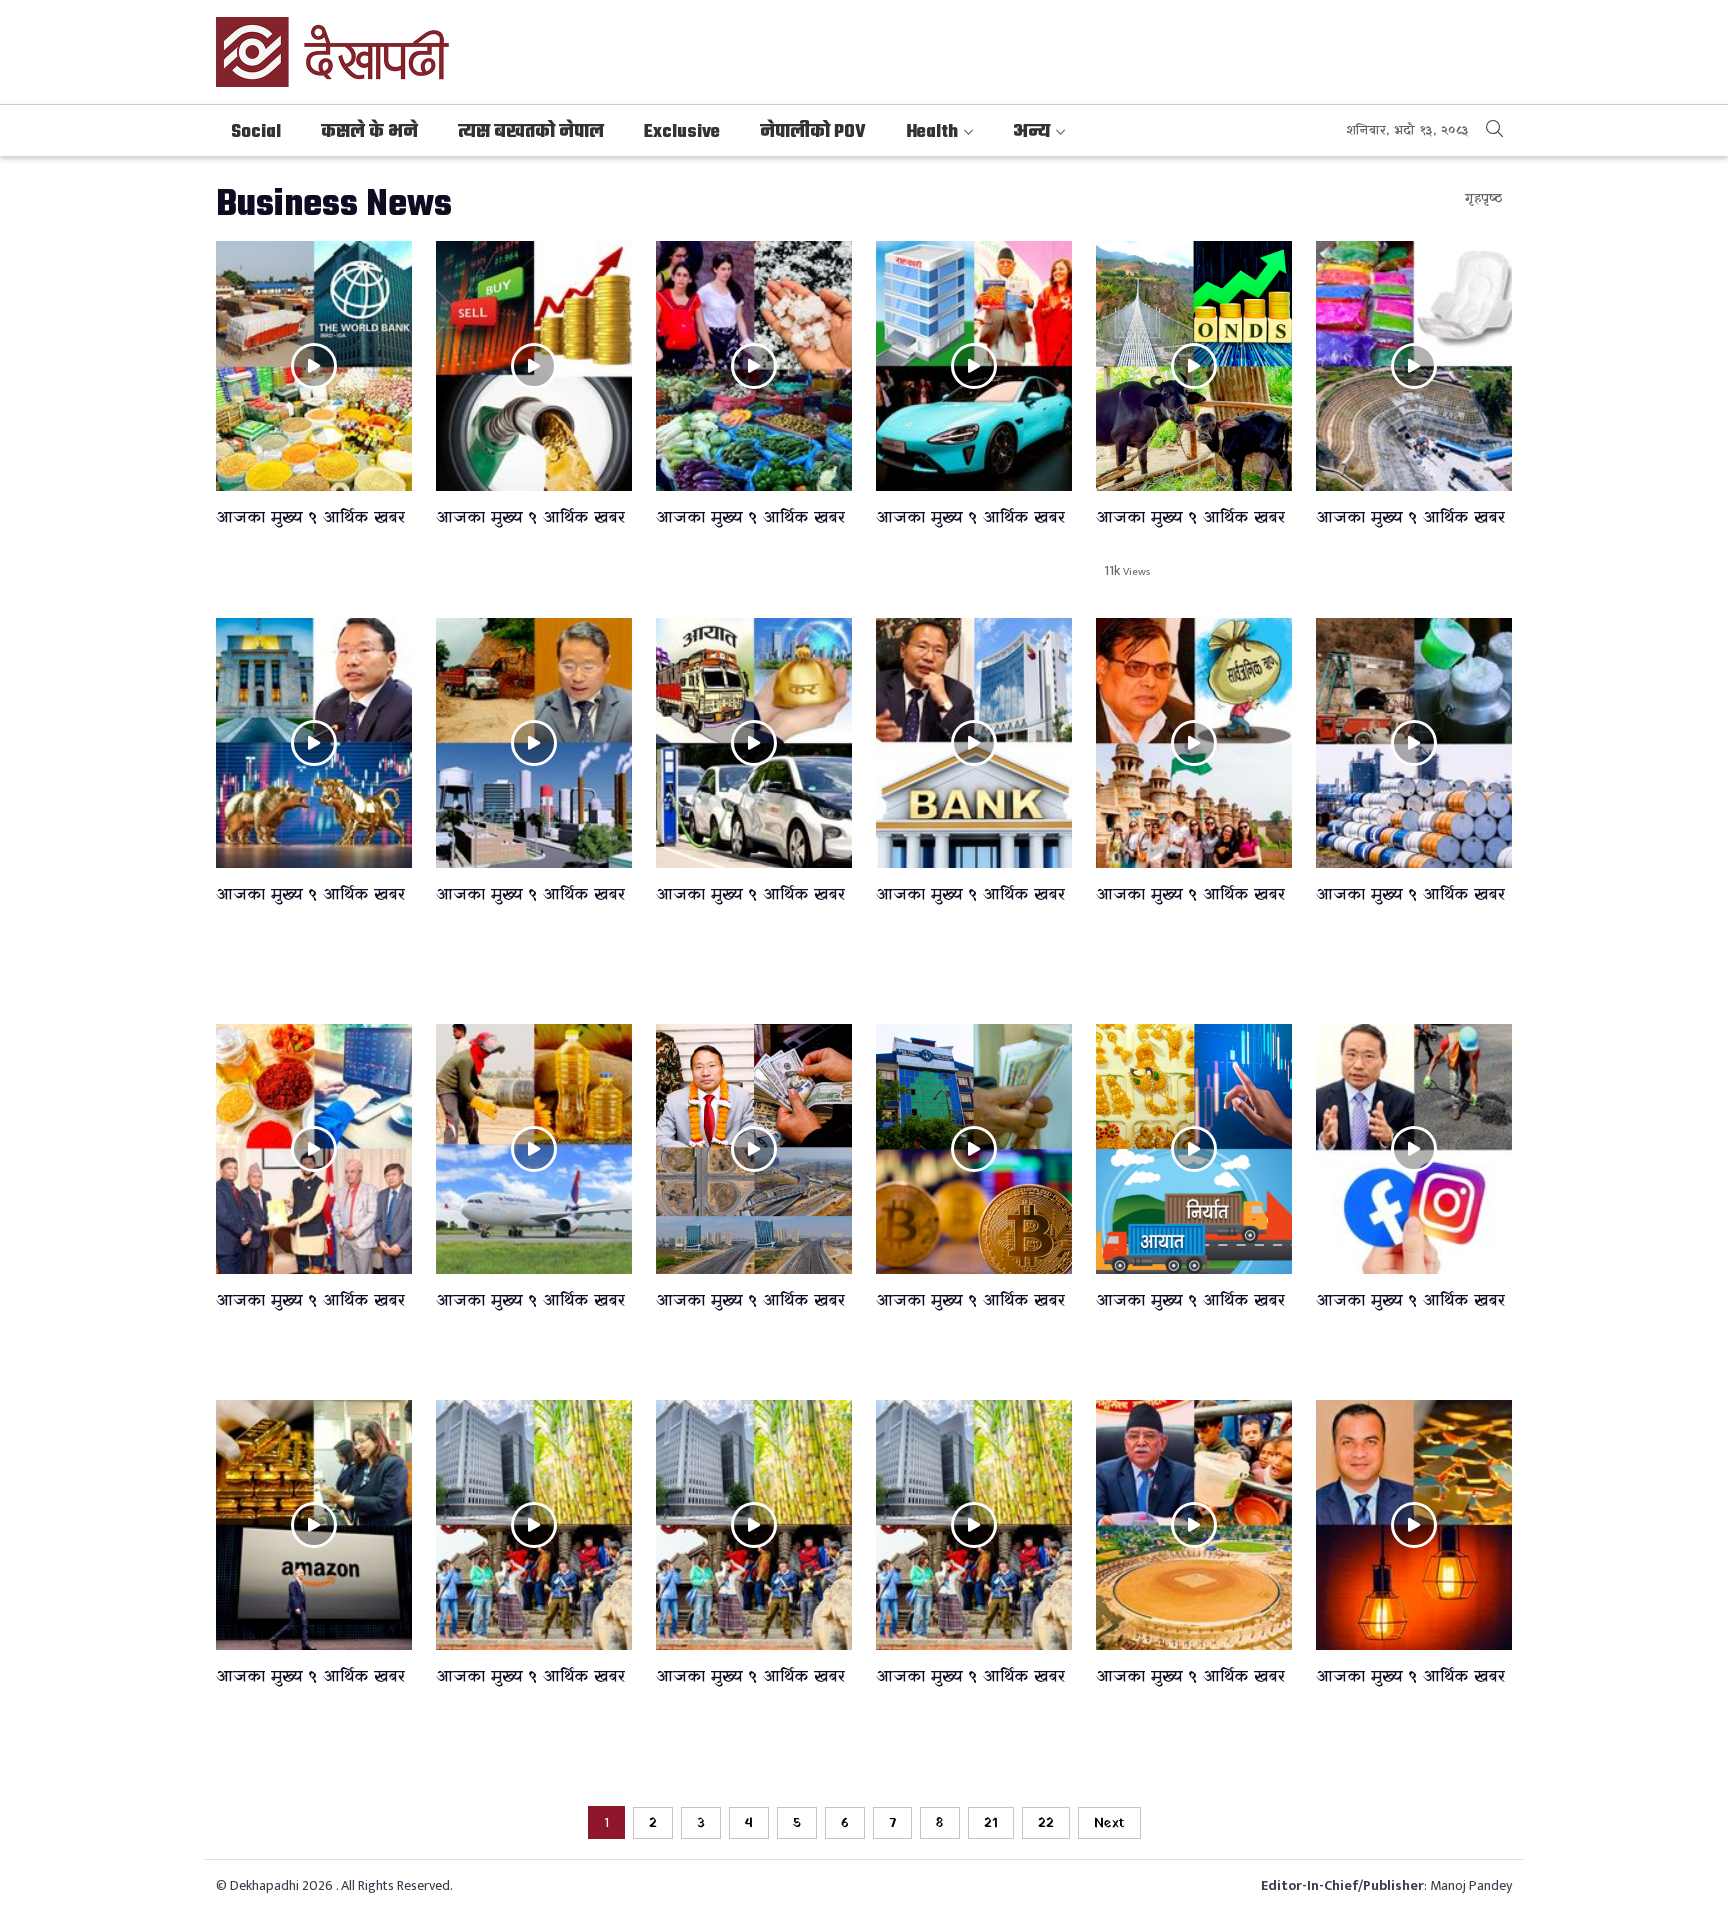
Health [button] (932, 132)
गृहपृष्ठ (1483, 198)
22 (1046, 1823)
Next (1109, 1823)
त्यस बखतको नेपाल (531, 132)
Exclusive (682, 132)
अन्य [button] (1031, 132)
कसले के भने (369, 132)
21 (991, 1823)
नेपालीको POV (813, 132)
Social (256, 132)
